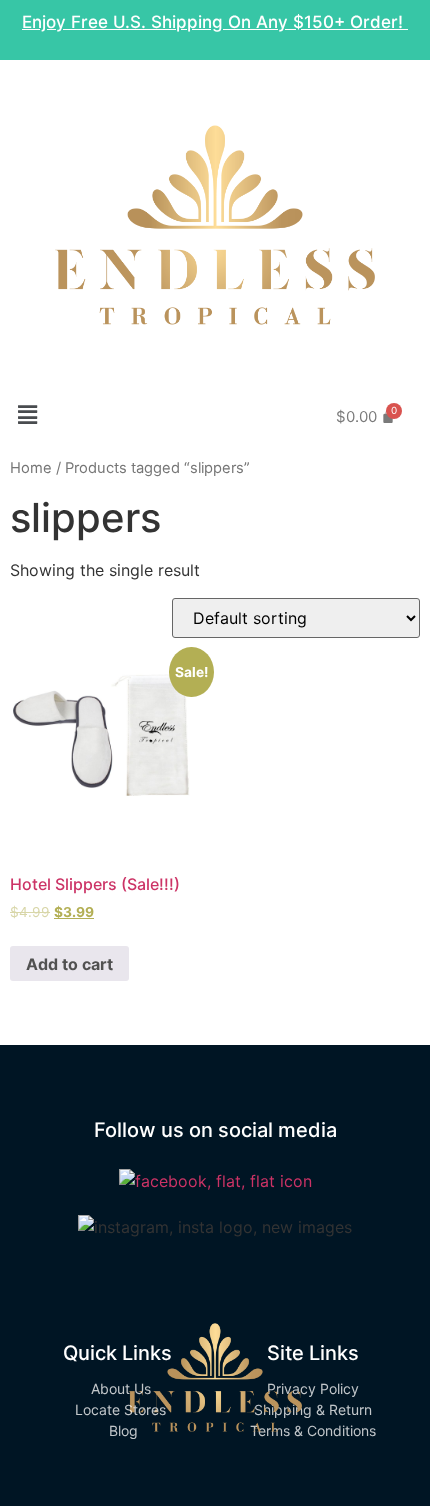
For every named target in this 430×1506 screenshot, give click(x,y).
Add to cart (69, 964)
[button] (27, 414)
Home (31, 468)
